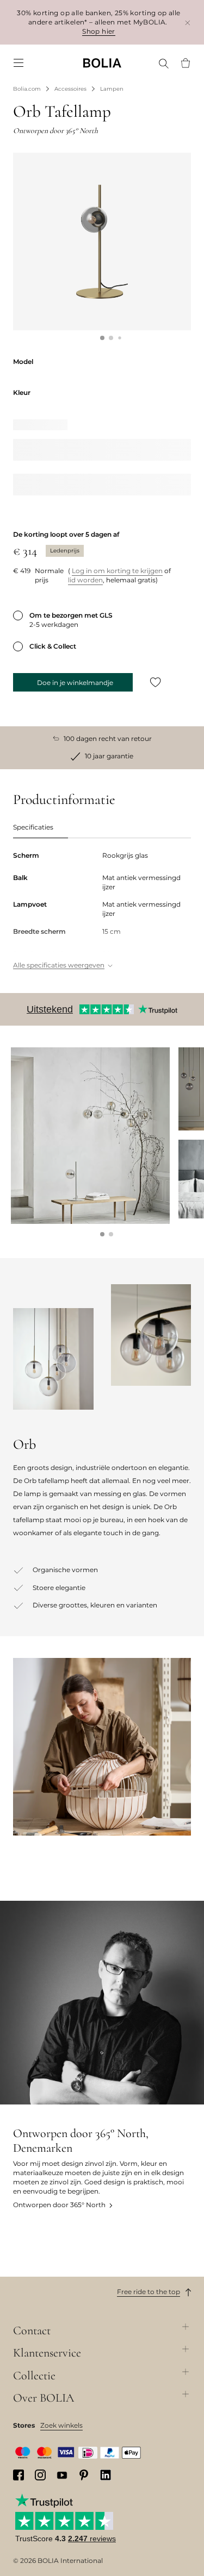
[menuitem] (18, 63)
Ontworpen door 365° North (59, 2205)
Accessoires (70, 89)
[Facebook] (18, 2475)
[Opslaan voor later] (156, 682)
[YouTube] (62, 2475)
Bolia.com (27, 89)
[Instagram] (40, 2475)
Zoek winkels (61, 2425)
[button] (102, 338)
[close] (188, 23)
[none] (102, 63)
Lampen (112, 89)
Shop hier (99, 31)
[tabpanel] (102, 911)
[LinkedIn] (106, 2475)
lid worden (85, 580)
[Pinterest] (84, 2475)
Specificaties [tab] (33, 827)
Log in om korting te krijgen (117, 571)
